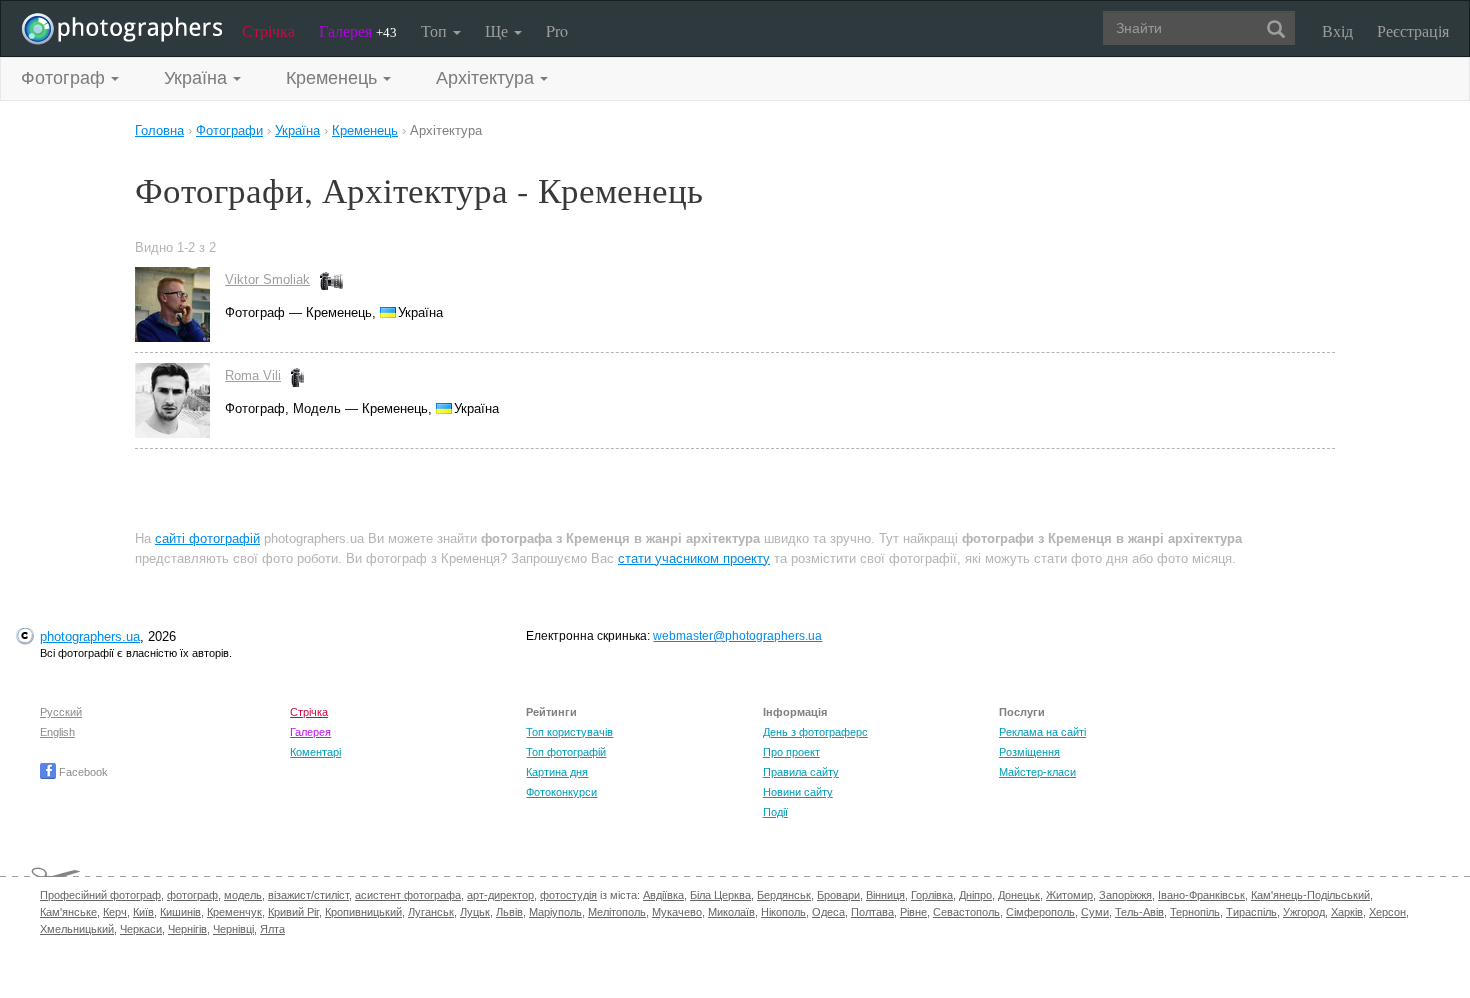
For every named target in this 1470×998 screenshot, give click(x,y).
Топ (436, 30)
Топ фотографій (566, 752)
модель (243, 895)
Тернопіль (1195, 912)
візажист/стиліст (308, 895)
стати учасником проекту (694, 558)
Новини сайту (798, 792)
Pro (557, 30)
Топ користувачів (569, 732)
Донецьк (1019, 895)
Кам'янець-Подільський (1310, 895)
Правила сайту (801, 772)
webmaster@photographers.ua (737, 636)
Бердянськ (784, 895)
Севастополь (966, 912)
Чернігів (187, 929)
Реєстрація (1413, 30)
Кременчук (234, 912)
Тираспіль (1251, 912)
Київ (143, 912)
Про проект (791, 752)
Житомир (1069, 895)
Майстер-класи (1037, 772)
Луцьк (475, 912)
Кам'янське (68, 912)
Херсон (1387, 912)
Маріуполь (555, 912)
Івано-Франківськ (1201, 895)
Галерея (358, 30)
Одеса (828, 912)
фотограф (192, 895)
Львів (509, 912)
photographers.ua (90, 636)
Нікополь (783, 912)
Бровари (838, 895)
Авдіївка (663, 895)
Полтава (872, 912)
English (57, 732)
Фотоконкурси (561, 792)
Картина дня (557, 772)
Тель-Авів (1139, 912)
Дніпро (975, 895)
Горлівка (932, 895)
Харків (1347, 912)
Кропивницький (363, 912)
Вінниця (885, 895)
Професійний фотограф (100, 895)
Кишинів (180, 912)
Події (775, 812)
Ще (498, 30)
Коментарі (315, 752)
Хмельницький (77, 929)
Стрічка (268, 30)
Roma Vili (253, 375)
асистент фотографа (408, 895)
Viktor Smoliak (267, 279)
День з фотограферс (815, 732)
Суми (1095, 912)
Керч (115, 912)
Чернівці (233, 929)
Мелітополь (617, 912)
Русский (61, 712)
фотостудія (568, 895)
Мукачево (677, 912)
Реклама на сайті (1042, 732)
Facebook (82, 772)
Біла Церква (720, 895)
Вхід (1337, 30)
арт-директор (500, 895)
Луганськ (431, 912)
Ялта (272, 929)
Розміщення (1029, 752)
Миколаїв (731, 912)
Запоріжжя (1125, 895)
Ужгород (1304, 912)
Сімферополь (1040, 912)
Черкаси (141, 929)
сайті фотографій (207, 538)
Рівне (913, 912)
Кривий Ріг (293, 912)
